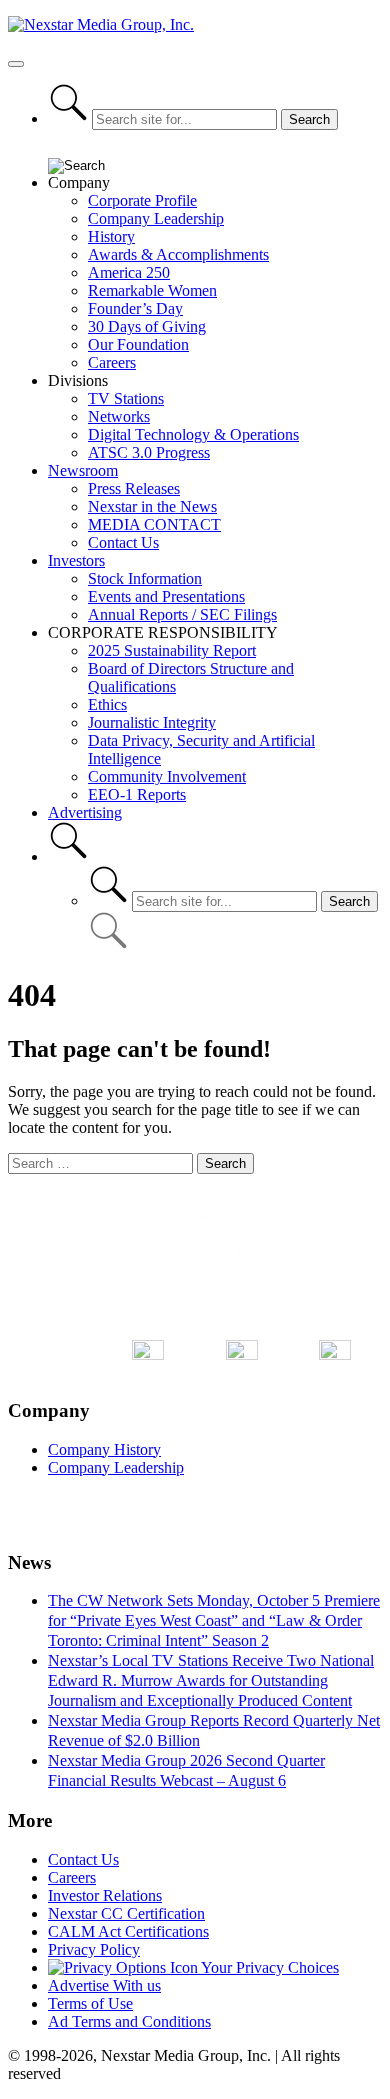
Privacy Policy (94, 1949)
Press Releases (134, 488)
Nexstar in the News (152, 506)
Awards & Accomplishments (178, 254)
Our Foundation (138, 344)
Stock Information (145, 578)
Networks (119, 416)
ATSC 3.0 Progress (149, 452)
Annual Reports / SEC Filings (182, 614)
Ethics (107, 704)
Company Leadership (156, 218)
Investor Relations (105, 1895)
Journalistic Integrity (152, 722)
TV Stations (126, 398)
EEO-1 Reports (137, 794)
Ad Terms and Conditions (129, 2021)
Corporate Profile (142, 200)
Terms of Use (90, 2003)
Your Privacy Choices (268, 1967)
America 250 (129, 272)
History (111, 236)
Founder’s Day (135, 308)
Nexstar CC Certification (126, 1913)
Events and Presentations (166, 596)
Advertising (85, 812)
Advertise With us (104, 1985)
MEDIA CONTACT (154, 524)
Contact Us (123, 542)
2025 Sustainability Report (172, 650)
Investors (76, 560)
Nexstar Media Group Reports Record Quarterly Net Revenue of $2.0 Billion (214, 1730)
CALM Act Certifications (128, 1931)
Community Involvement (167, 776)
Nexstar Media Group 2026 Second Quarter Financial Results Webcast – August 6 (186, 1770)
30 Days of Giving (147, 326)
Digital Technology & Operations (193, 434)
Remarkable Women (152, 290)
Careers (112, 362)
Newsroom (83, 470)
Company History (104, 1449)
